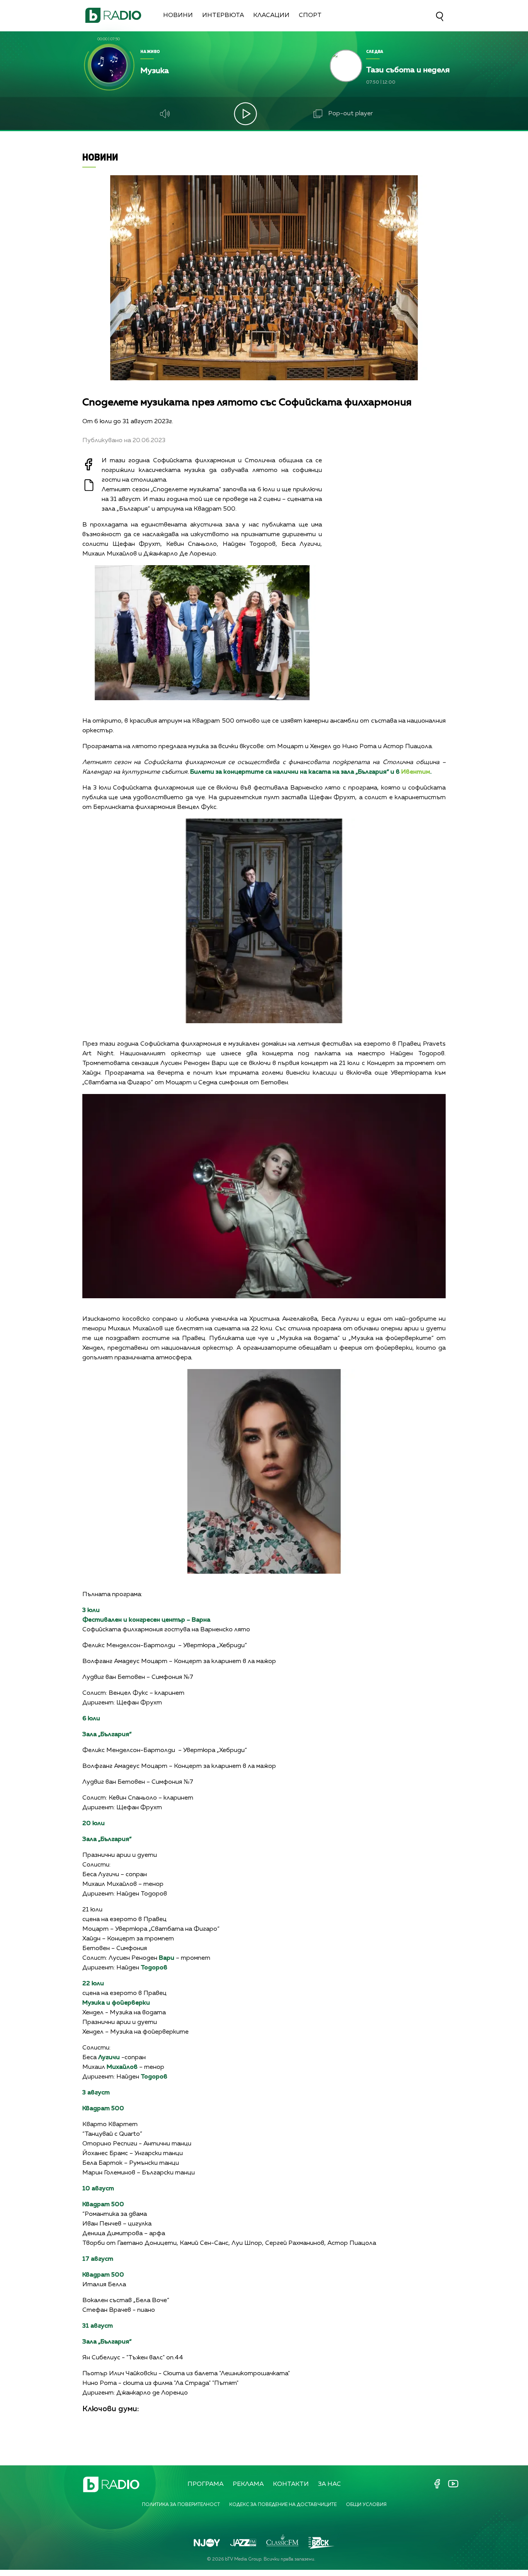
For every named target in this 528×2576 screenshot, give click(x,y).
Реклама (248, 2484)
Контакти (291, 2484)
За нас (330, 2484)
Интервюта (223, 15)
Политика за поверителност (181, 2505)
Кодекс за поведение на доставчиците (283, 2505)
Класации (271, 15)
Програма (205, 2484)
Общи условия (366, 2505)
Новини (178, 15)
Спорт (310, 15)
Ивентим (416, 772)
